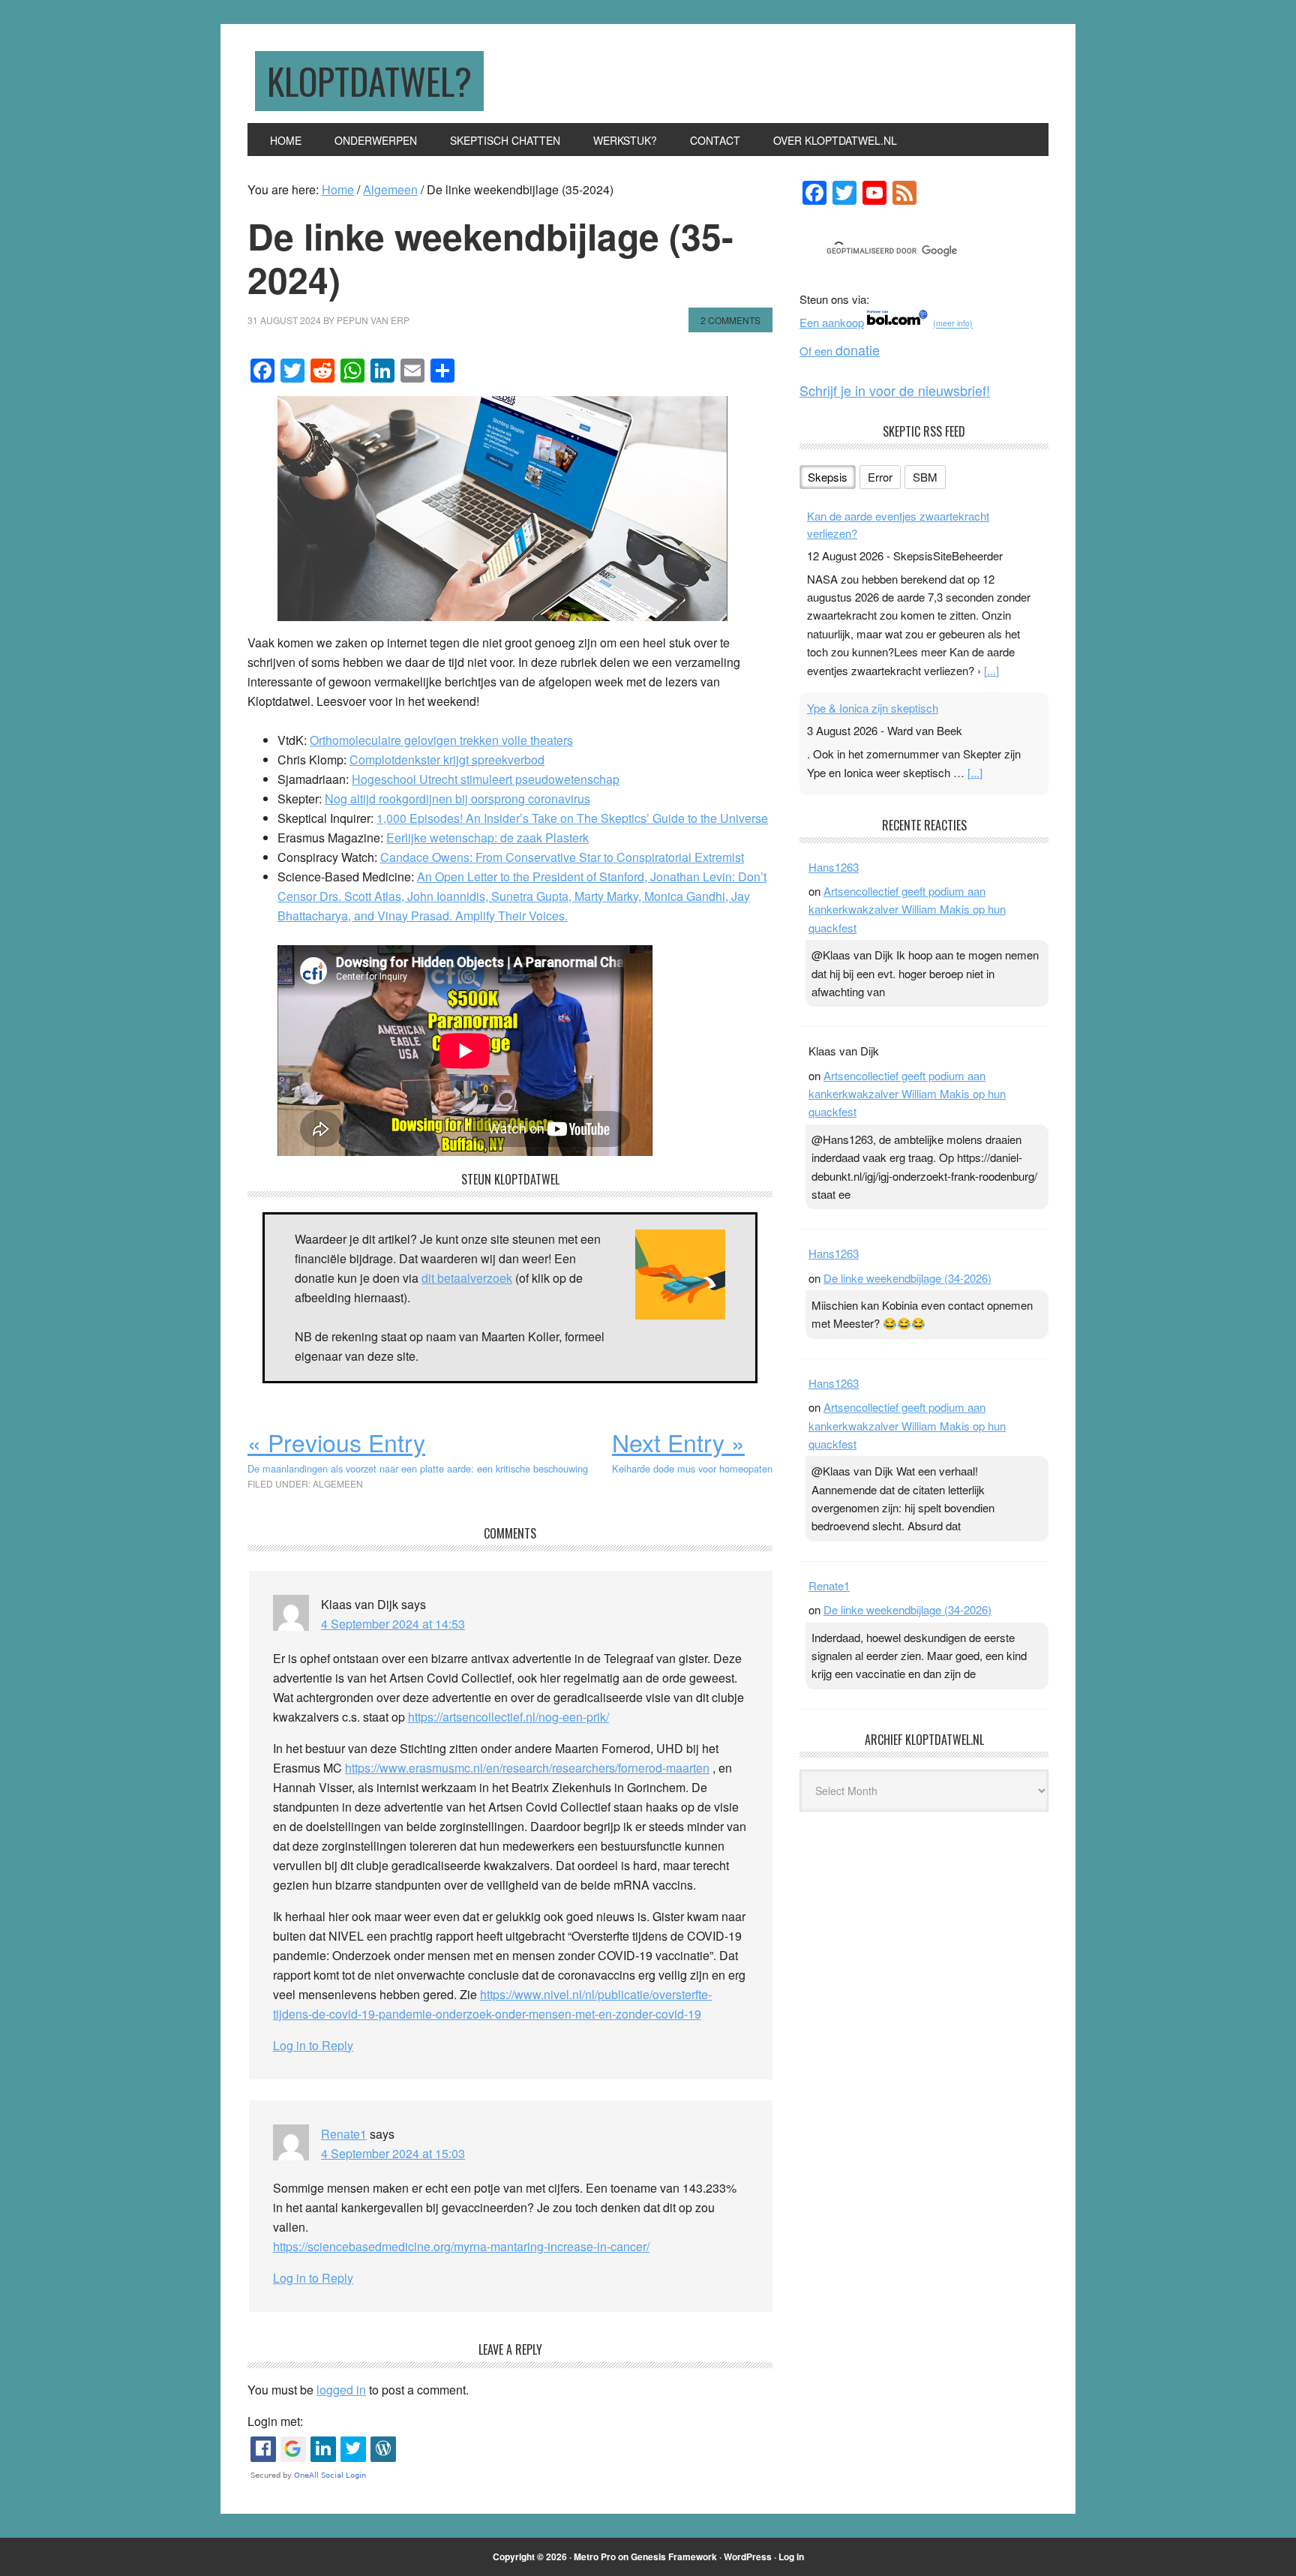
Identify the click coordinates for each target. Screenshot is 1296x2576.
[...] (991, 670)
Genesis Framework (674, 2556)
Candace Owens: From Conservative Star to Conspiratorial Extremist (562, 857)
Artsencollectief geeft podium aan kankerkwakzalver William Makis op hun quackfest (907, 909)
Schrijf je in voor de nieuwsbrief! (895, 390)
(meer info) (953, 324)
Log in (791, 2556)
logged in (341, 2390)
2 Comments (730, 320)
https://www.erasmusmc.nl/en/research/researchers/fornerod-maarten (527, 1768)
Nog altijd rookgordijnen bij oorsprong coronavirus (457, 799)
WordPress (748, 2556)
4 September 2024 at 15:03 (393, 2153)
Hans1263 (834, 867)
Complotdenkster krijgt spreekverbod (447, 760)
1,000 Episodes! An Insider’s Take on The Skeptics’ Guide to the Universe (572, 818)
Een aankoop (832, 322)
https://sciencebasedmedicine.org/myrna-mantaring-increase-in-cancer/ (461, 2246)
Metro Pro (595, 2556)
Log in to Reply (313, 2045)
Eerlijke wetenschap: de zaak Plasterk (487, 838)
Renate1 (344, 2134)
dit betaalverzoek (467, 1278)
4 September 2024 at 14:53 (393, 1624)
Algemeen (338, 1483)
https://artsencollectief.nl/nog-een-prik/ (508, 1717)
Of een (840, 351)
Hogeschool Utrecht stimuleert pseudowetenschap (486, 779)
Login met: (275, 2421)
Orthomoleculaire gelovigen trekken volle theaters (441, 740)
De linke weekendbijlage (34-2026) (907, 1278)
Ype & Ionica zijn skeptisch (873, 708)
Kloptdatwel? (369, 81)
